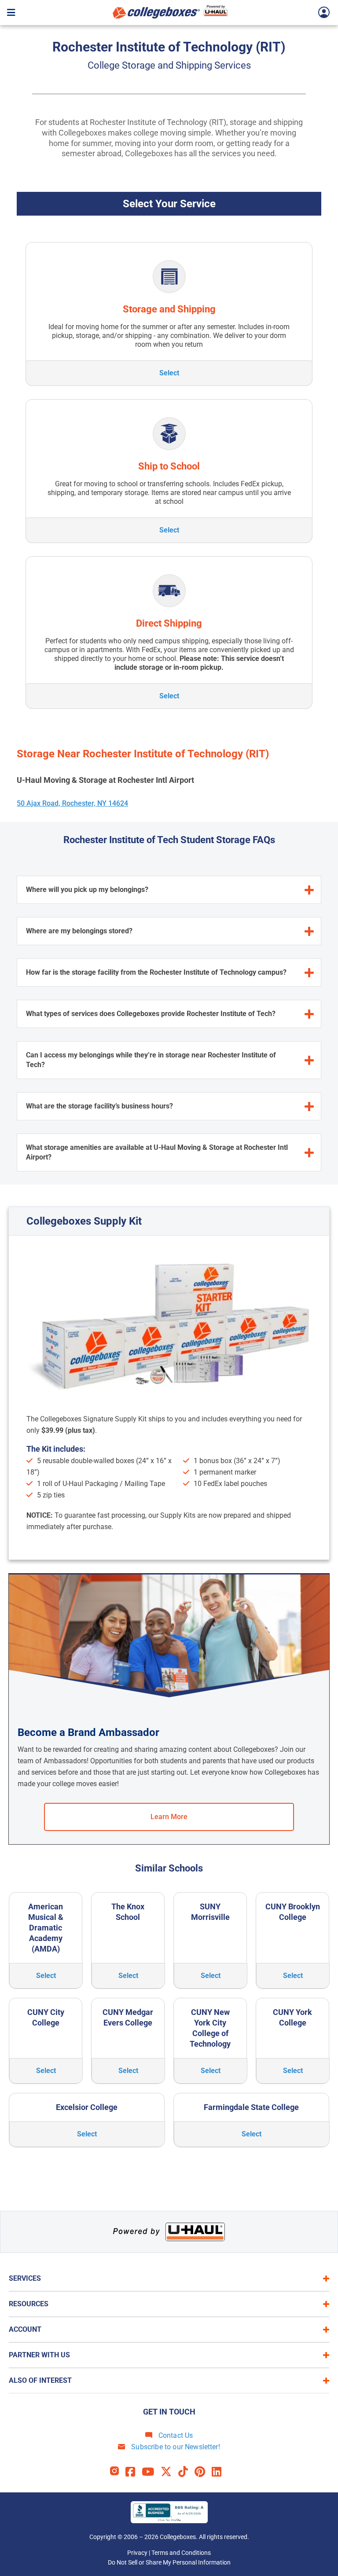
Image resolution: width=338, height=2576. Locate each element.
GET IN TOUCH (169, 2412)
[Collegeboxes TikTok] (186, 2472)
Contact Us (175, 2435)
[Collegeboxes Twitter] (169, 2472)
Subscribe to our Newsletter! (175, 2447)
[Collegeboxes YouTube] (151, 2472)
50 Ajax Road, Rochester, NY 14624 (72, 803)
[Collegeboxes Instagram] (118, 2472)
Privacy (137, 2553)
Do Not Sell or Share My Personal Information (169, 2562)
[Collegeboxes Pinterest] (203, 2472)
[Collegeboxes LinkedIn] (220, 2472)
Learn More (169, 1817)
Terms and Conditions (181, 2553)
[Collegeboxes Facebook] (134, 2472)
